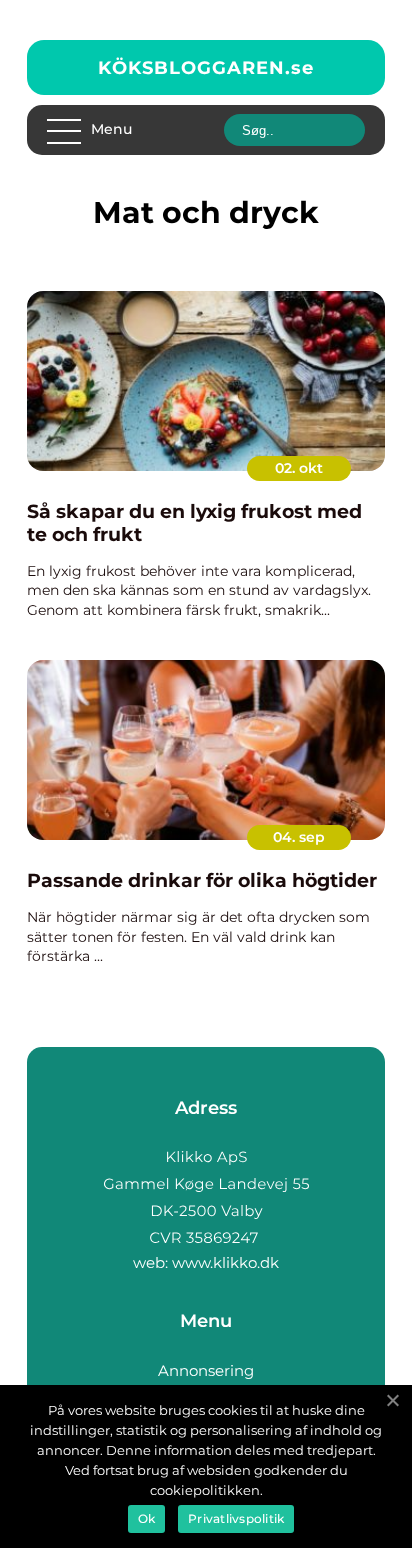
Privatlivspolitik (236, 1518)
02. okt (299, 468)
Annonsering (206, 1370)
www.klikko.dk (225, 1262)
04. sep (299, 837)
